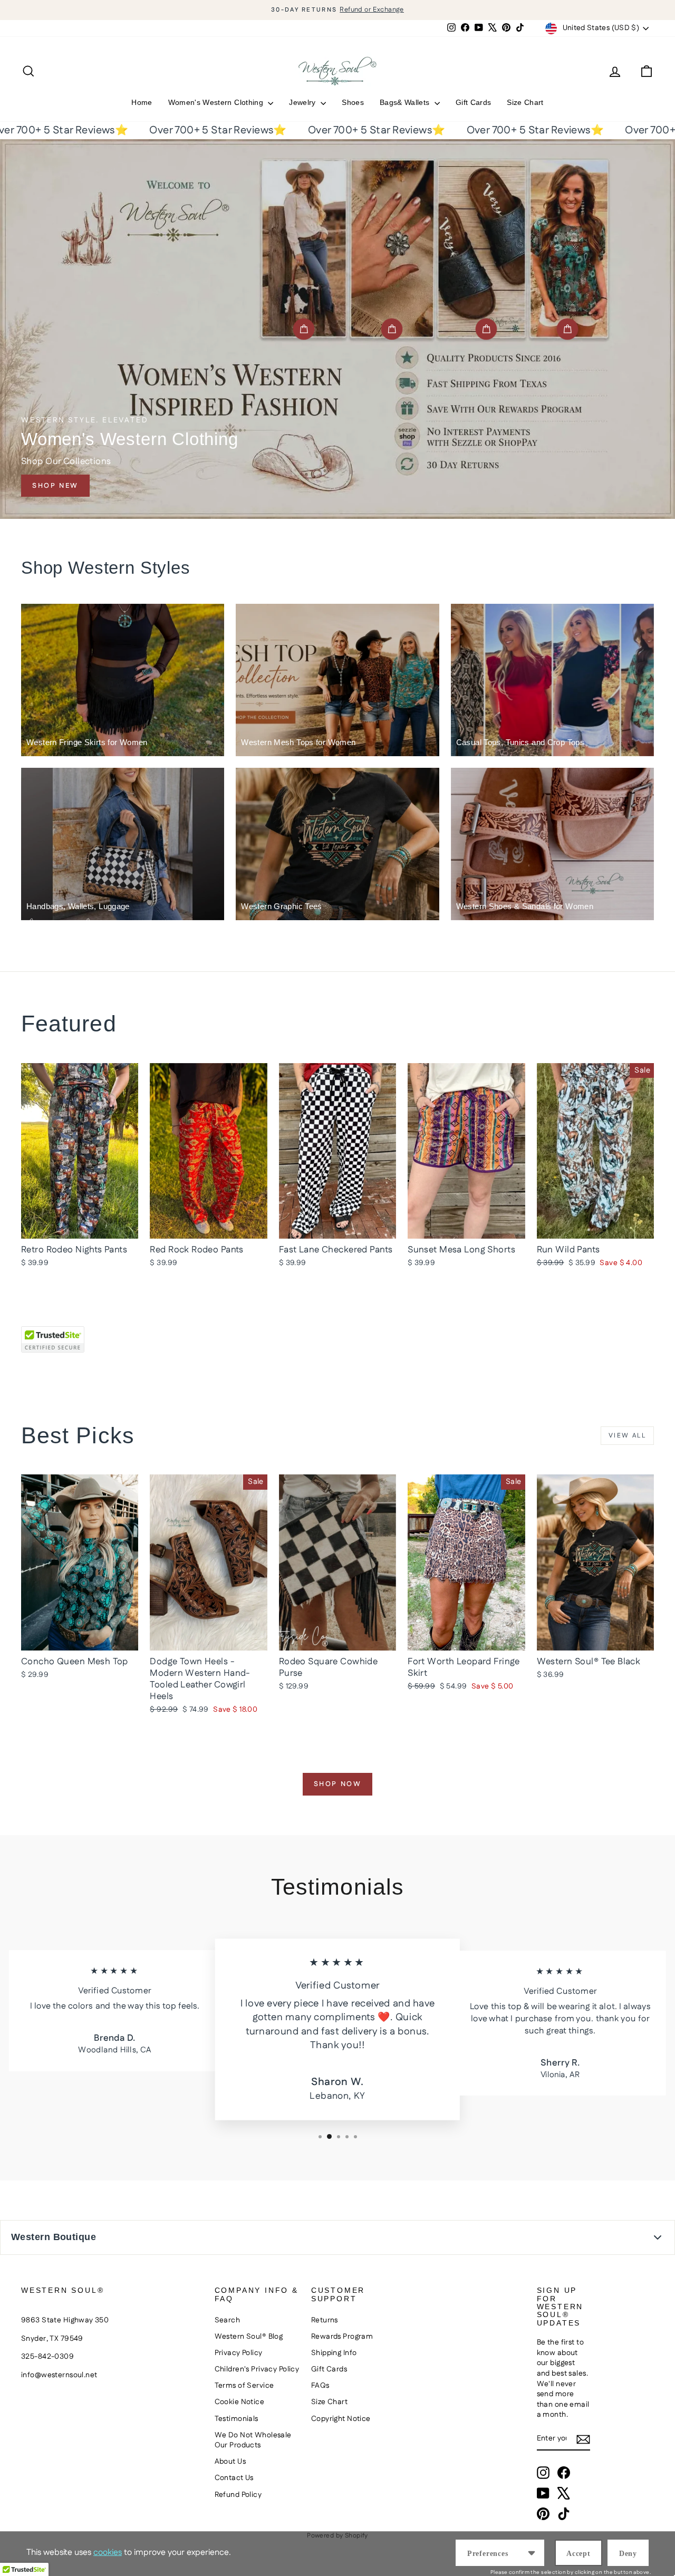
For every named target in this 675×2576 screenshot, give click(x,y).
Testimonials (237, 2419)
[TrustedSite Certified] (53, 1339)
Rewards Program (342, 2337)
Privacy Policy (239, 2353)
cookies (108, 2553)
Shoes (353, 102)
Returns (325, 2320)
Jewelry (303, 102)
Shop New (55, 486)
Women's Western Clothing (217, 102)
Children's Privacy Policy (257, 2369)
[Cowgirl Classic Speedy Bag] (304, 329)
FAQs (320, 2386)
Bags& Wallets (406, 102)
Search (228, 2320)
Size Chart (525, 102)
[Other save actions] (532, 2553)
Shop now (338, 1784)
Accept (578, 2554)
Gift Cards (474, 102)
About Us (230, 2462)
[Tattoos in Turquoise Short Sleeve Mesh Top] (567, 329)
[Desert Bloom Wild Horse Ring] (392, 329)
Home (142, 102)
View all (627, 1436)
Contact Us (234, 2478)
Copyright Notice (341, 2419)
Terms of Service (244, 2386)
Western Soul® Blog (249, 2337)
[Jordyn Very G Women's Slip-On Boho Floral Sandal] (486, 329)
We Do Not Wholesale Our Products (253, 2440)
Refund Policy (238, 2495)
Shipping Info (334, 2353)
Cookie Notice (240, 2402)
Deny (628, 2554)
